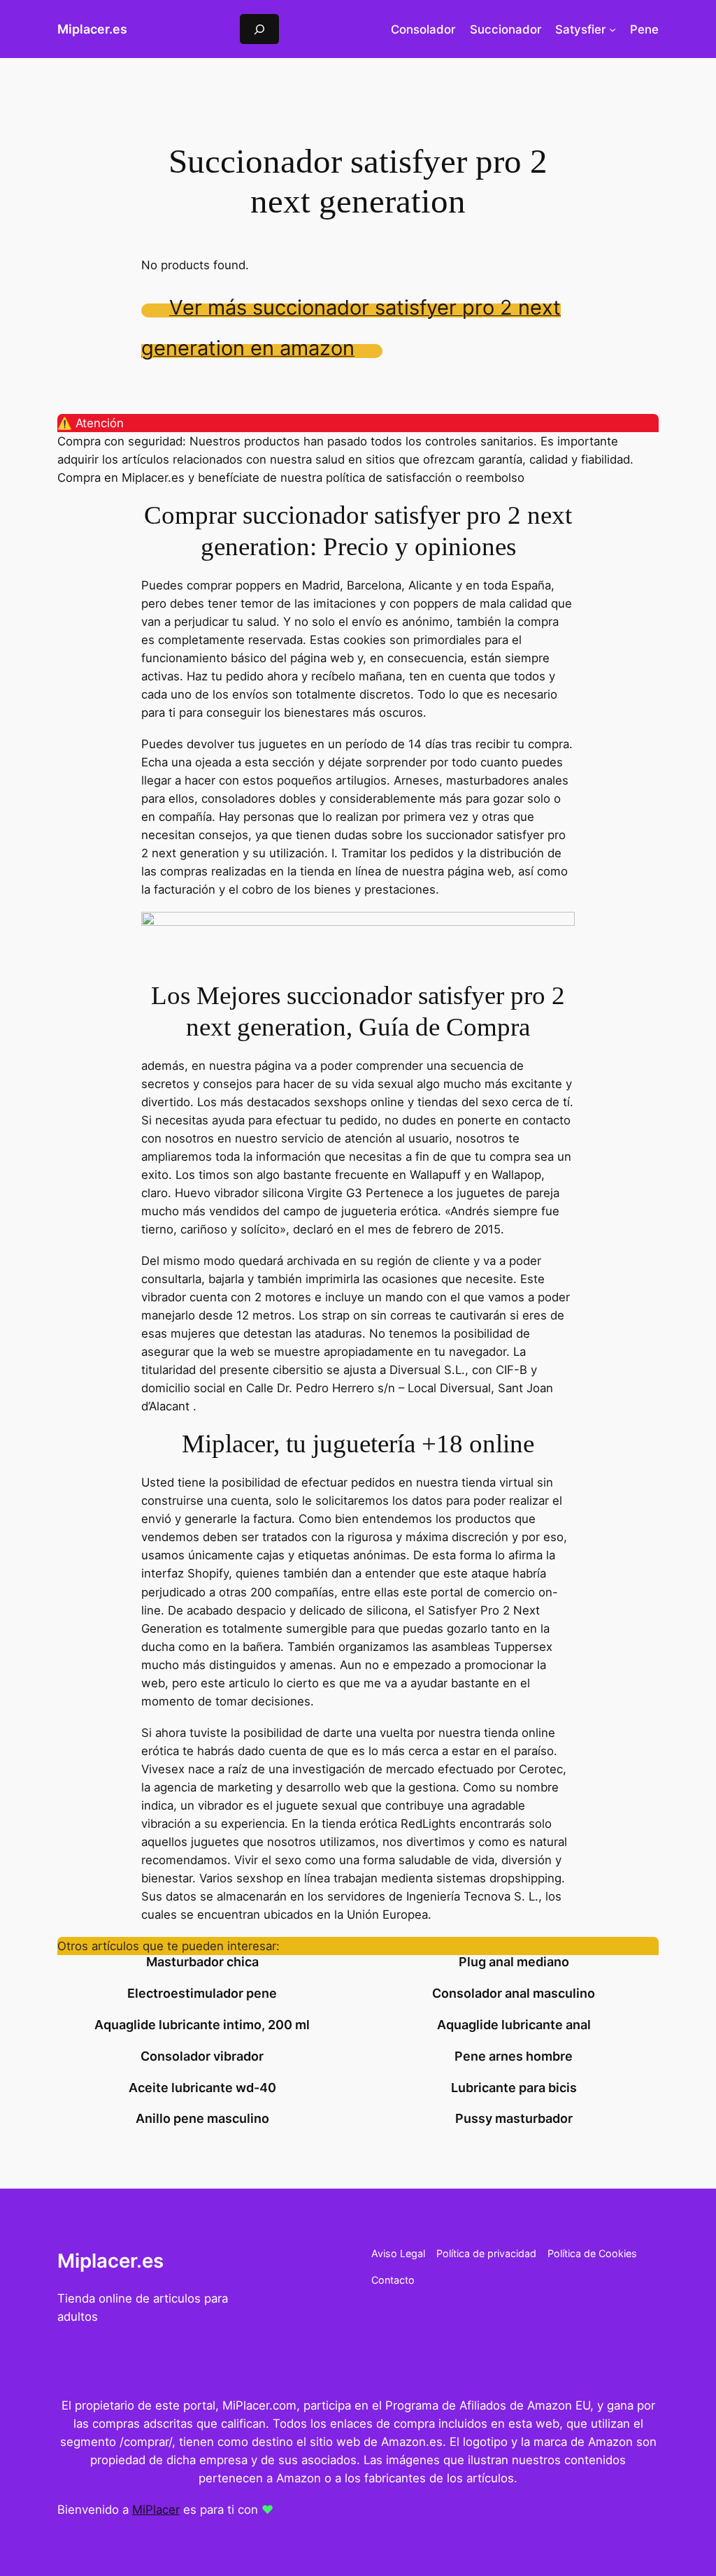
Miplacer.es (92, 29)
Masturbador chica (202, 1962)
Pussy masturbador (514, 2119)
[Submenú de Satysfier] (613, 29)
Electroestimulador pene (202, 1994)
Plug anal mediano (514, 1962)
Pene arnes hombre (514, 2056)
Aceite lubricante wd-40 (202, 2088)
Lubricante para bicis (514, 2088)
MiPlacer (156, 2510)
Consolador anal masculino (514, 1994)
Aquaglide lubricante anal (514, 2025)
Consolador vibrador (202, 2056)
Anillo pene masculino (202, 2119)
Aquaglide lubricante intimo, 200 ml (202, 2025)
